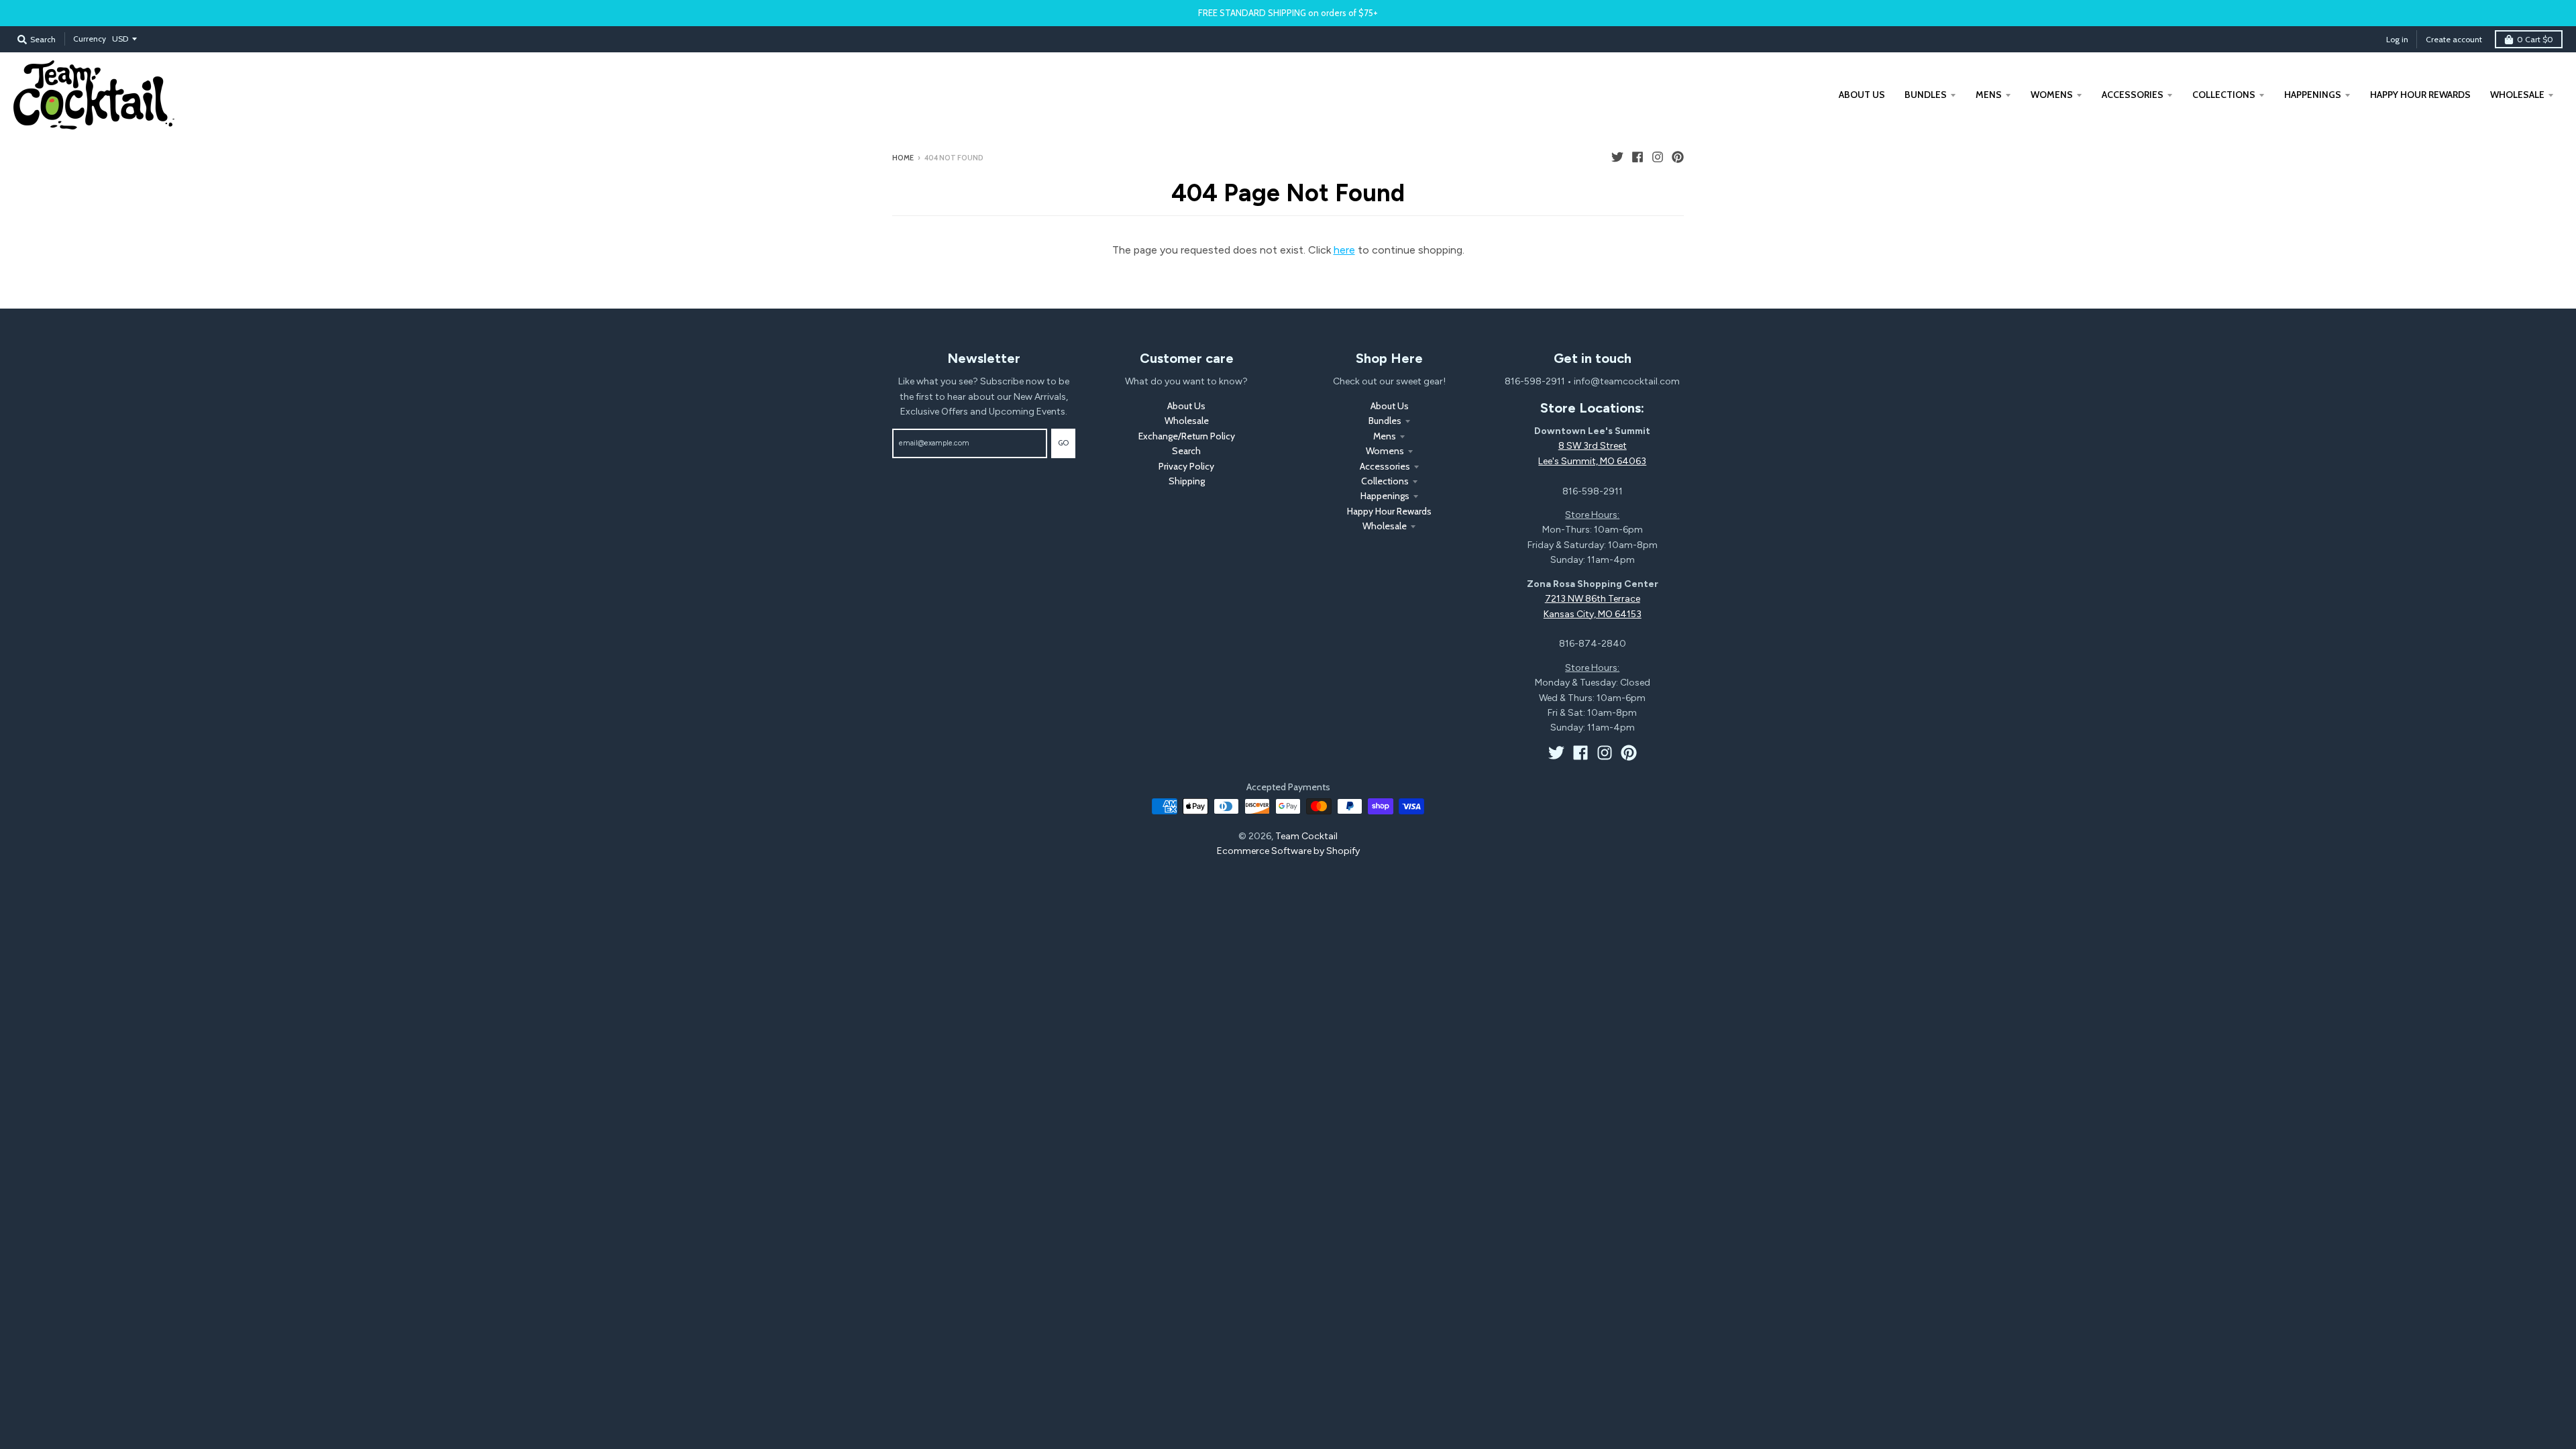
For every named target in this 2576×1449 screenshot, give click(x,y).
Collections (1385, 481)
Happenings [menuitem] (2313, 95)
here (1344, 250)
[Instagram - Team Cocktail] (1658, 157)
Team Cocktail (1306, 836)
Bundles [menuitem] (1926, 95)
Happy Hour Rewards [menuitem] (2420, 95)
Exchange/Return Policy (1187, 436)
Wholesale (1187, 421)
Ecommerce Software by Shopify (1288, 851)
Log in (2397, 39)
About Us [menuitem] (1862, 95)
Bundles (1385, 421)
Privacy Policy (1186, 466)
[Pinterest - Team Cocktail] (1678, 157)
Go (1063, 443)
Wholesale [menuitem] (2517, 95)
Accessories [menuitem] (2133, 95)
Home (903, 158)
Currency (90, 39)
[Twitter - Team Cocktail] (1617, 157)
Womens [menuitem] (2052, 95)
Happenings (1385, 496)
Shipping (1187, 481)
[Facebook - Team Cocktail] (1638, 157)
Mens (1385, 436)
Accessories (1385, 466)
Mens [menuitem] (1989, 95)
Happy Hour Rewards (1389, 511)
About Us (1186, 406)
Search (1186, 451)
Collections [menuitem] (2224, 95)
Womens (1385, 451)
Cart (2535, 39)
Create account (2454, 39)
